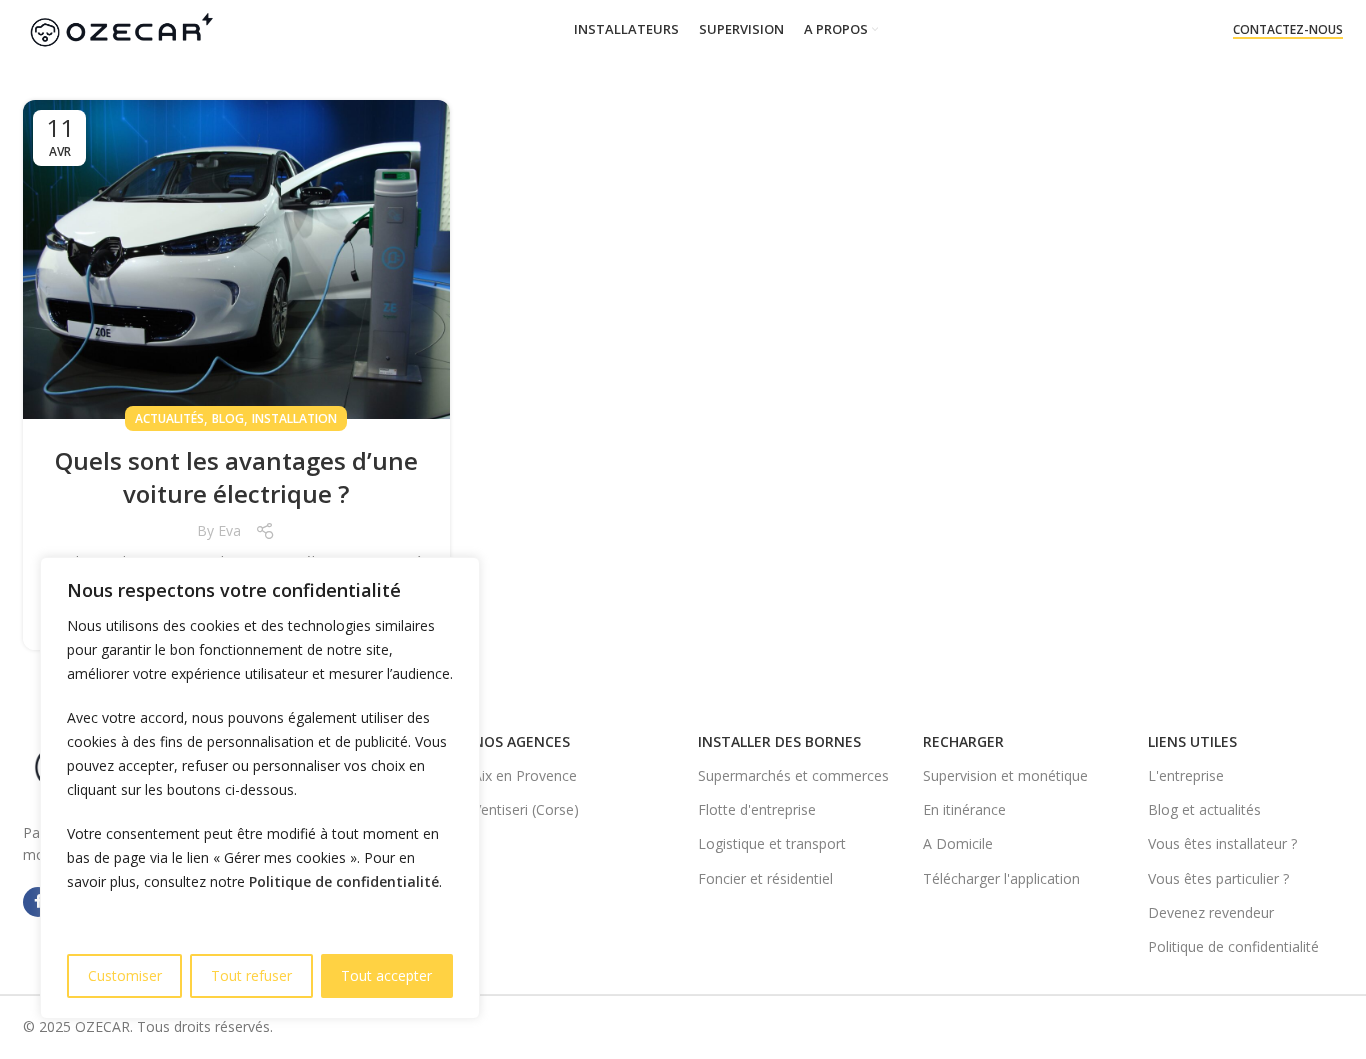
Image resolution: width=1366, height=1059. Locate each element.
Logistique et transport (772, 843)
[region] (260, 788)
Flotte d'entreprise (757, 809)
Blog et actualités (1204, 809)
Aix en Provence (525, 775)
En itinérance (964, 809)
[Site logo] (120, 28)
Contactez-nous (1288, 30)
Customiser (125, 975)
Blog (228, 418)
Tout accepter (386, 975)
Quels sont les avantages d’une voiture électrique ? (236, 477)
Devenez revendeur (1211, 912)
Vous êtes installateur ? (1222, 843)
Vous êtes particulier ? (1218, 878)
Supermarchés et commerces (793, 775)
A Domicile (958, 843)
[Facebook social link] (38, 902)
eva (229, 530)
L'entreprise (1186, 775)
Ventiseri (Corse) (526, 809)
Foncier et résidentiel (765, 878)
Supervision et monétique (1005, 775)
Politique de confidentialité (344, 881)
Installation (294, 418)
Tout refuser (251, 975)
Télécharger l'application (1001, 878)
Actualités (169, 418)
